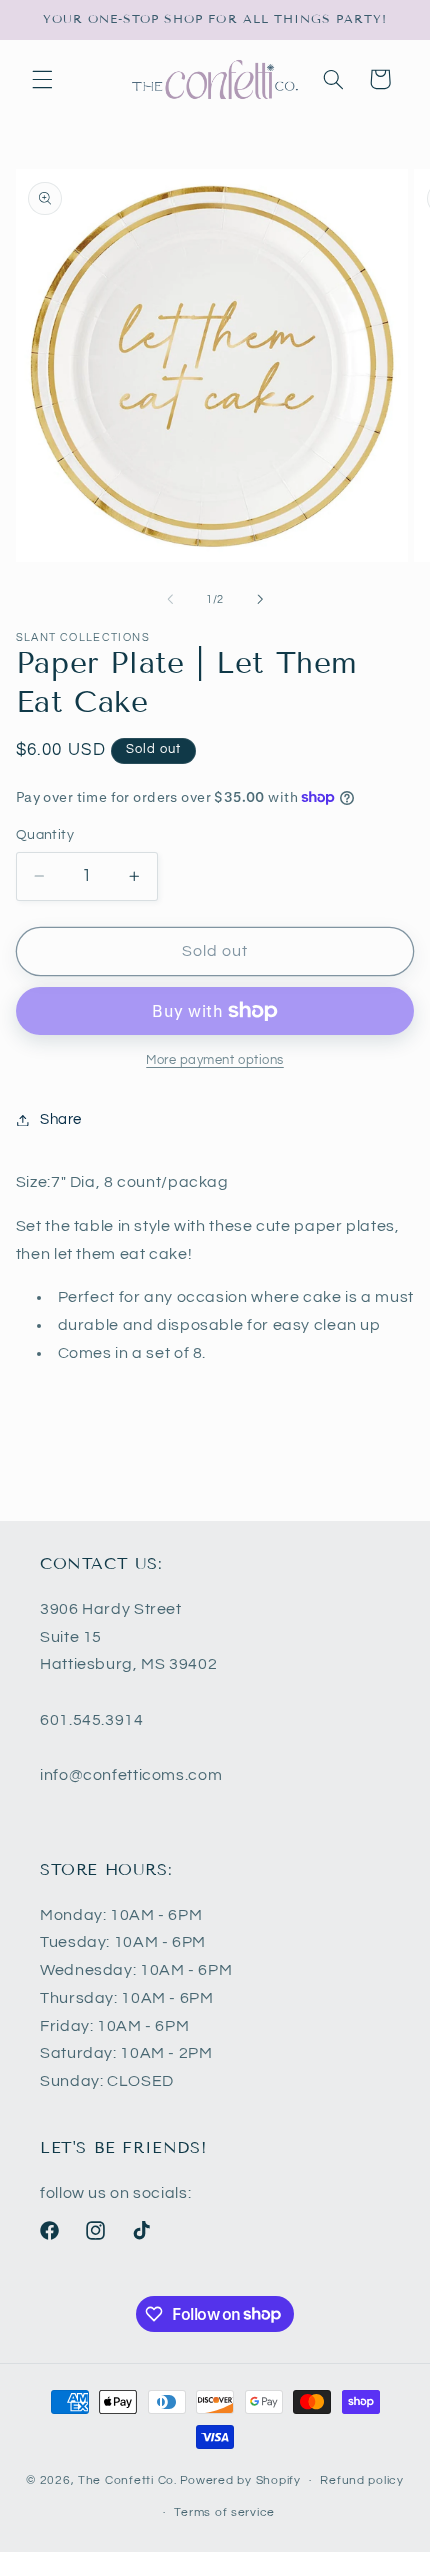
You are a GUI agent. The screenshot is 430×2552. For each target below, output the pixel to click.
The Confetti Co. (127, 2480)
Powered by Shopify (240, 2480)
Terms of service (224, 2512)
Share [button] (61, 1119)
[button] (42, 79)
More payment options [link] (215, 1060)
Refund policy (362, 2480)
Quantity (45, 835)
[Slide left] (170, 599)
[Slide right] (260, 599)
